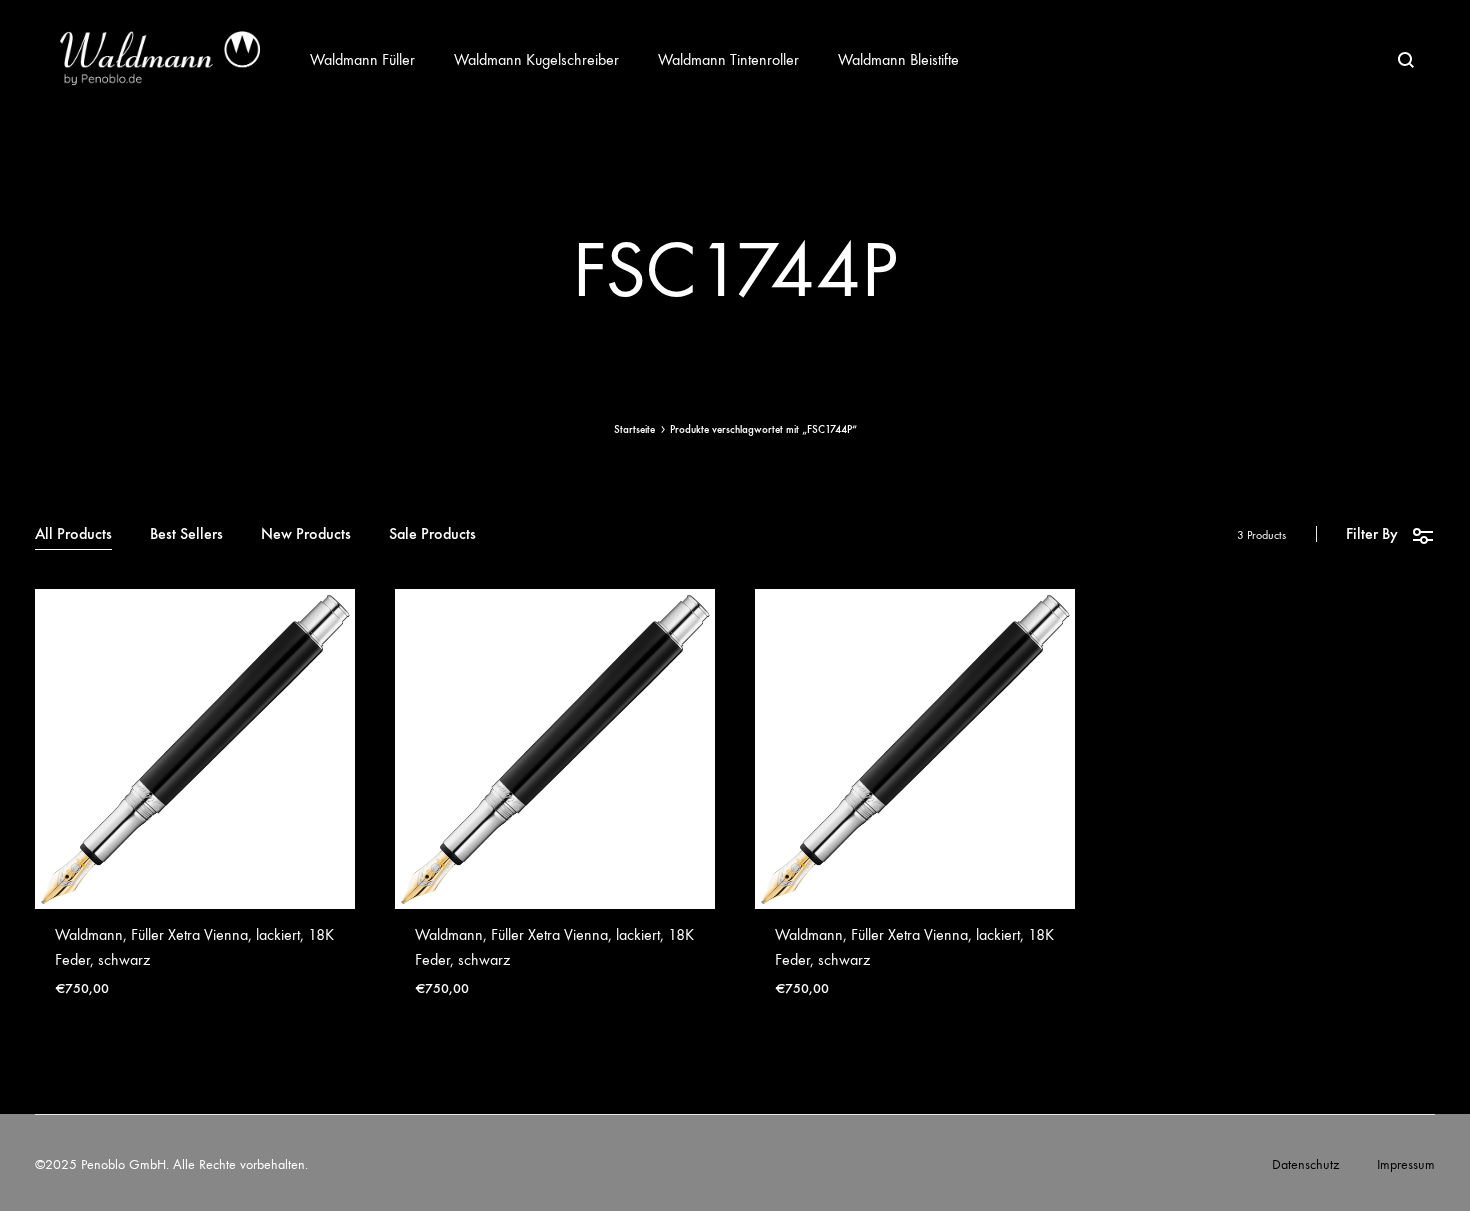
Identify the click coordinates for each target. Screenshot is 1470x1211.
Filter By (1372, 533)
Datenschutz (1305, 1164)
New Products (306, 534)
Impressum (1406, 1164)
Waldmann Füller (362, 59)
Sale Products (432, 534)
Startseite (634, 429)
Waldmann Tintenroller (728, 59)
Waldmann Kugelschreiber (536, 59)
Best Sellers (186, 534)
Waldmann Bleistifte (898, 59)
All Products (73, 534)
